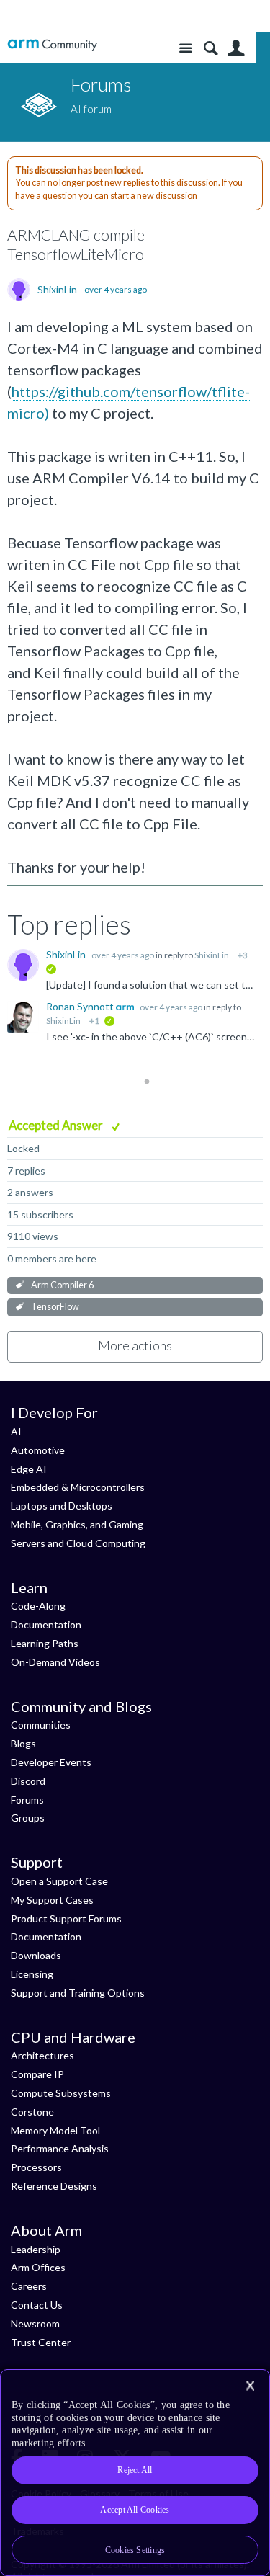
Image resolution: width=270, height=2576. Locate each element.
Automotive (38, 1450)
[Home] (52, 45)
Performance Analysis (60, 2148)
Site (185, 49)
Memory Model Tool (55, 2130)
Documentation (46, 1625)
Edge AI (29, 1469)
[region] (135, 2473)
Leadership (36, 2249)
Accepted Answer (57, 1125)
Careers (29, 2286)
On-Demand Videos (55, 1662)
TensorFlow (55, 1307)
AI (16, 1431)
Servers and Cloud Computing (78, 1543)
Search (211, 49)
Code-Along (38, 1606)
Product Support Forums (66, 1918)
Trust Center (41, 2342)
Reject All (135, 2470)
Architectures (42, 2055)
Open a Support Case (59, 1881)
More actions (135, 1345)
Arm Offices (38, 2267)
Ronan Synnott (81, 1006)
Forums (27, 1800)
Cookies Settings (135, 2550)
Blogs (23, 1743)
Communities (41, 1725)
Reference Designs (54, 2186)
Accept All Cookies (135, 2510)
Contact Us (37, 2305)
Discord (28, 1781)
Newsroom (35, 2323)
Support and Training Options (78, 1993)
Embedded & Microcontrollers (78, 1487)
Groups (28, 1818)
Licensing (32, 1974)
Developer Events (51, 1762)
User (236, 49)
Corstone (32, 2112)
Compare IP (37, 2074)
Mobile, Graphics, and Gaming (77, 1524)
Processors (36, 2167)
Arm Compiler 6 (62, 1285)
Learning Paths (45, 1643)
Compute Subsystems (61, 2093)
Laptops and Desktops (62, 1506)
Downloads (36, 1955)
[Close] (250, 2386)
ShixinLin (57, 290)
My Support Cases (52, 1900)
